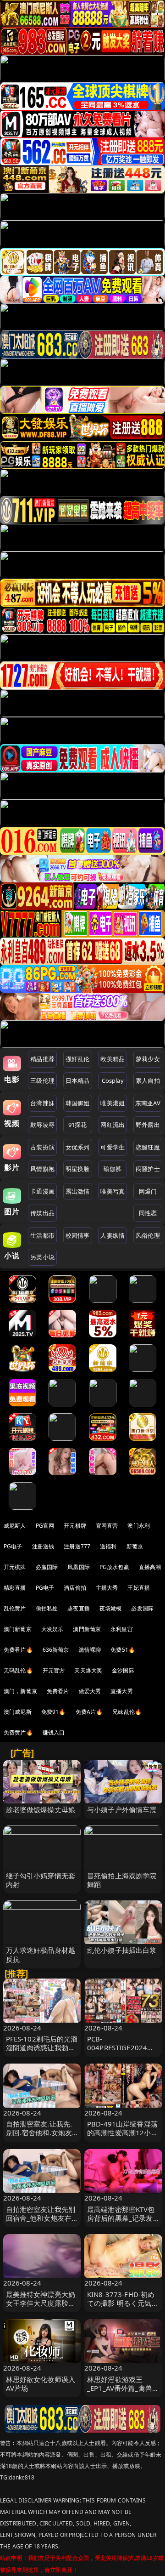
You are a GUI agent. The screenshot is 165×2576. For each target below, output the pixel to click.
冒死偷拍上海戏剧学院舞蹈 (122, 1880)
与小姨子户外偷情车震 (122, 1809)
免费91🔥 (54, 1712)
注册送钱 (43, 1546)
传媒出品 (42, 1213)
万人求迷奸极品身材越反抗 (41, 1954)
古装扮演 (42, 1147)
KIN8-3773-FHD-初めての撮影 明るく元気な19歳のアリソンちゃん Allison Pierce (123, 2308)
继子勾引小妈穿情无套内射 (41, 1880)
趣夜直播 (79, 1608)
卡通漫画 (42, 1191)
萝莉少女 (148, 1059)
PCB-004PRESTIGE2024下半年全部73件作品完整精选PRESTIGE (123, 2052)
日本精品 (78, 1080)
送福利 (108, 1546)
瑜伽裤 (113, 1169)
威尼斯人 (15, 1526)
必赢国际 (47, 1567)
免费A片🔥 (89, 1712)
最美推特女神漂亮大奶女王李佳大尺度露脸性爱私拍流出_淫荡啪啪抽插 (41, 2308)
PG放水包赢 (114, 1567)
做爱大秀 (90, 1691)
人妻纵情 (113, 1235)
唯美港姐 (113, 1103)
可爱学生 (113, 1147)
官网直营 (107, 1526)
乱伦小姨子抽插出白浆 (122, 1950)
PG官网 (45, 1526)
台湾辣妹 (42, 1103)
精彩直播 (15, 1588)
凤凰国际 (79, 1567)
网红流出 (113, 1125)
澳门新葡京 (18, 1629)
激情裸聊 (90, 1650)
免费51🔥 (123, 1650)
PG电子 (13, 1546)
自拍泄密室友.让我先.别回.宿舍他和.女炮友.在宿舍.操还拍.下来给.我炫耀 (40, 2137)
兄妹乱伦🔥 (127, 1712)
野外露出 (148, 1125)
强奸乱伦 (78, 1059)
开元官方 (54, 1670)
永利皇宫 (122, 1629)
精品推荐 (42, 1059)
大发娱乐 (52, 1629)
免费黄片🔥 (18, 1732)
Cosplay (113, 1080)
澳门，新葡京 (20, 1691)
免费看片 (58, 1691)
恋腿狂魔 (148, 1147)
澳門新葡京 (87, 1629)
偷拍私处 (47, 1608)
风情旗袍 (42, 1169)
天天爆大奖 (88, 1670)
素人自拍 (148, 1080)
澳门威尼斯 (18, 1712)
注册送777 (77, 1546)
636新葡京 (56, 1650)
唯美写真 (113, 1191)
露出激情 (78, 1191)
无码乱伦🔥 (18, 1670)
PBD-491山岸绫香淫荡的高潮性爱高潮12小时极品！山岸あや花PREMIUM (123, 2137)
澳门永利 (139, 1526)
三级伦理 (42, 1080)
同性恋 (148, 1213)
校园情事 (78, 1235)
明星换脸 (78, 1169)
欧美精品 (113, 1059)
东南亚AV (148, 1103)
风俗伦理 (148, 1235)
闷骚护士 (148, 1169)
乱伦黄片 (15, 1608)
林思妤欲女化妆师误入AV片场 (41, 2384)
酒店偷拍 (75, 1588)
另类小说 (42, 1257)
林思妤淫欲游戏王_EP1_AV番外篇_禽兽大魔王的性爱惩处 (123, 2388)
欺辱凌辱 (42, 1125)
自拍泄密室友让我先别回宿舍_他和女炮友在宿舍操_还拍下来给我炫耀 (41, 2223)
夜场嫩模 (111, 1608)
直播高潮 (150, 1567)
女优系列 (78, 1147)
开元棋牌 (75, 1526)
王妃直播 (139, 1588)
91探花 (78, 1125)
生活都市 (42, 1235)
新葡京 (135, 1546)
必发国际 (142, 1608)
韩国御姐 (78, 1103)
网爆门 (148, 1191)
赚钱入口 (54, 1732)
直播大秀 (122, 1691)
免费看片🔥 (18, 1650)
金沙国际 (123, 1670)
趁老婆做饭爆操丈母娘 (41, 1809)
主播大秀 (107, 1588)
